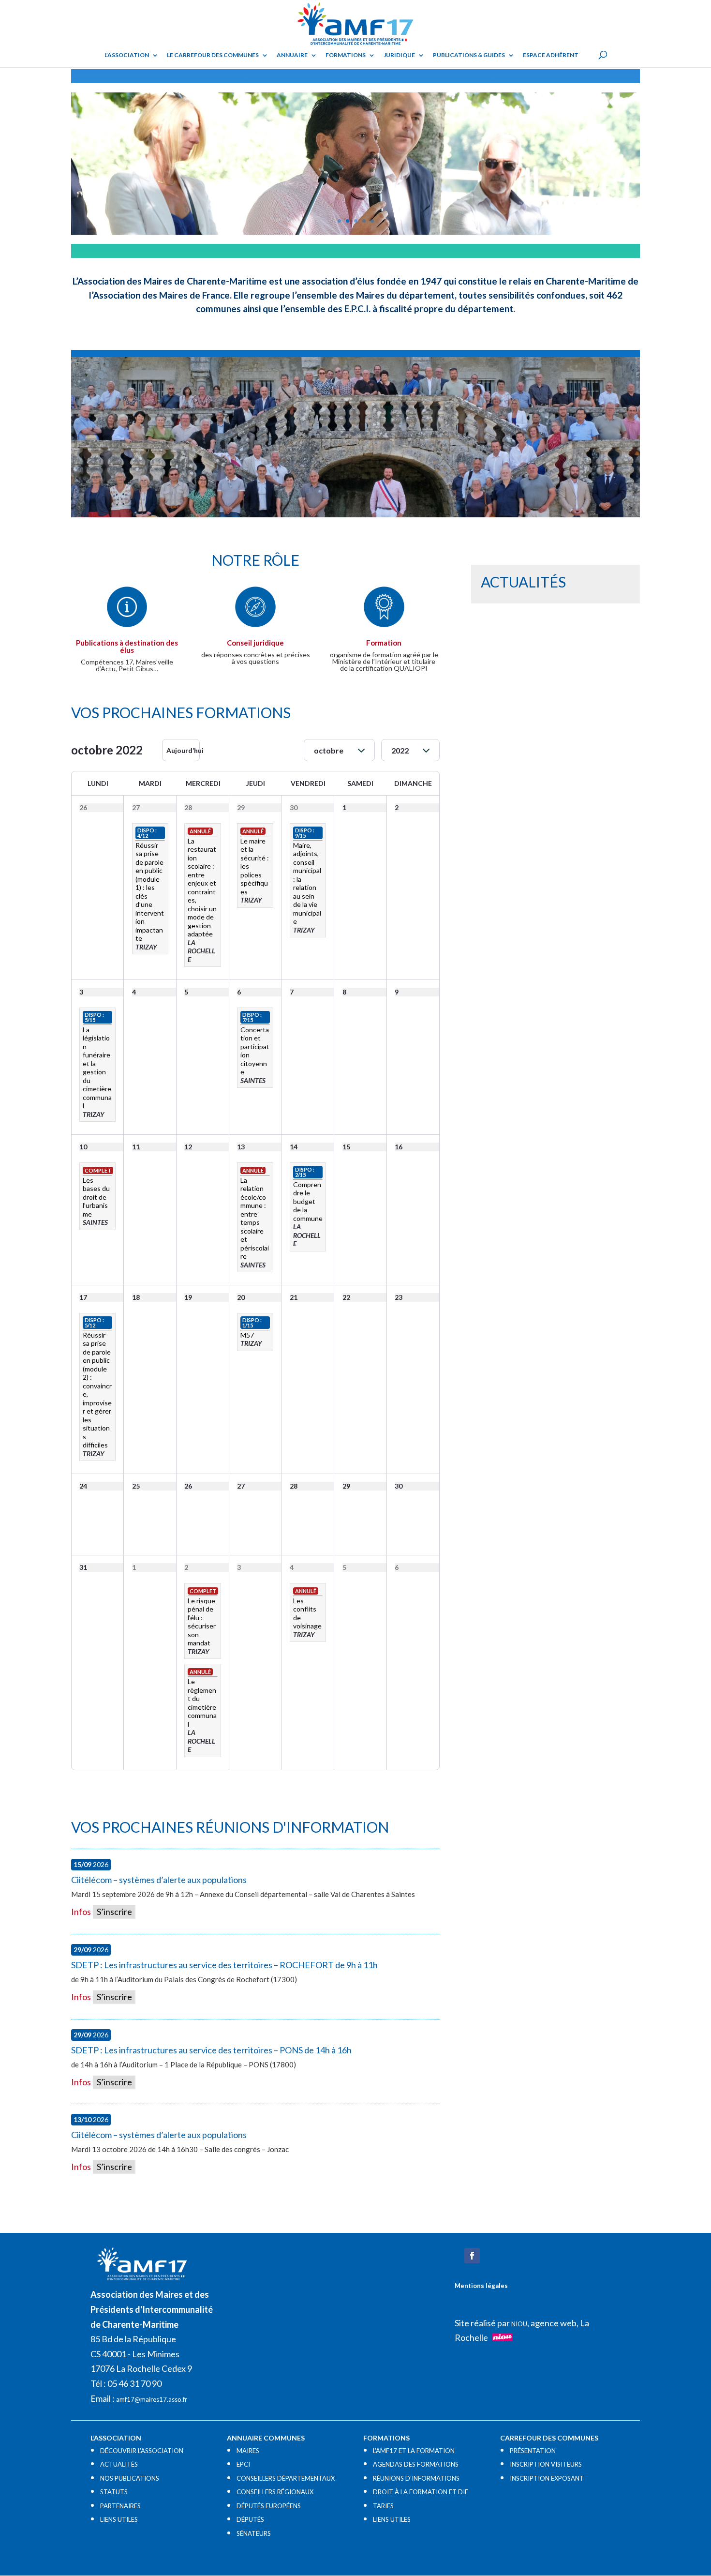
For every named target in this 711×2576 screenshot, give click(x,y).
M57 (247, 1335)
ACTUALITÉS (119, 2464)
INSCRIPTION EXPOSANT (547, 2478)
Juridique (399, 55)
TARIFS (383, 2506)
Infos (81, 1912)
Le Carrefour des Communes (213, 55)
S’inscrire (114, 1912)
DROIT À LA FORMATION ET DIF (421, 2492)
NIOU (519, 2324)
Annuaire (292, 55)
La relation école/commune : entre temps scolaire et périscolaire (255, 1218)
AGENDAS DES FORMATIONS (416, 2464)
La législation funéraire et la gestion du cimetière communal (97, 1068)
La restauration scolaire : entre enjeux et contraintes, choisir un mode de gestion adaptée (202, 888)
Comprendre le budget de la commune (308, 1201)
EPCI (243, 2464)
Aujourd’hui (183, 750)
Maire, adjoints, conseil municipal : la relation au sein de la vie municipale (307, 883)
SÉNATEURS (254, 2533)
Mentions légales (481, 2286)
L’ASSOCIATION (127, 55)
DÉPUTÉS (250, 2519)
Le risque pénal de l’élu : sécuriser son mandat (202, 1622)
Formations (346, 55)
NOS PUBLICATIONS (130, 2478)
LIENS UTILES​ (119, 2519)
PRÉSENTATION (533, 2451)
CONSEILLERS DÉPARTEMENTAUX (286, 2478)
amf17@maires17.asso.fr (152, 2399)
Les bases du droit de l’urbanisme (96, 1197)
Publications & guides (469, 55)
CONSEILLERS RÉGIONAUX (275, 2492)
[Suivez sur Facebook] (472, 2256)
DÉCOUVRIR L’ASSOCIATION (142, 2451)
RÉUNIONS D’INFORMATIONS (416, 2478)
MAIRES (248, 2451)
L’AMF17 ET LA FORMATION (414, 2451)
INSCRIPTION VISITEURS (546, 2464)
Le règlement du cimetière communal (202, 1703)
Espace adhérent (551, 55)
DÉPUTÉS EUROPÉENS (269, 2506)
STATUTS (114, 2492)
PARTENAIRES (120, 2506)
